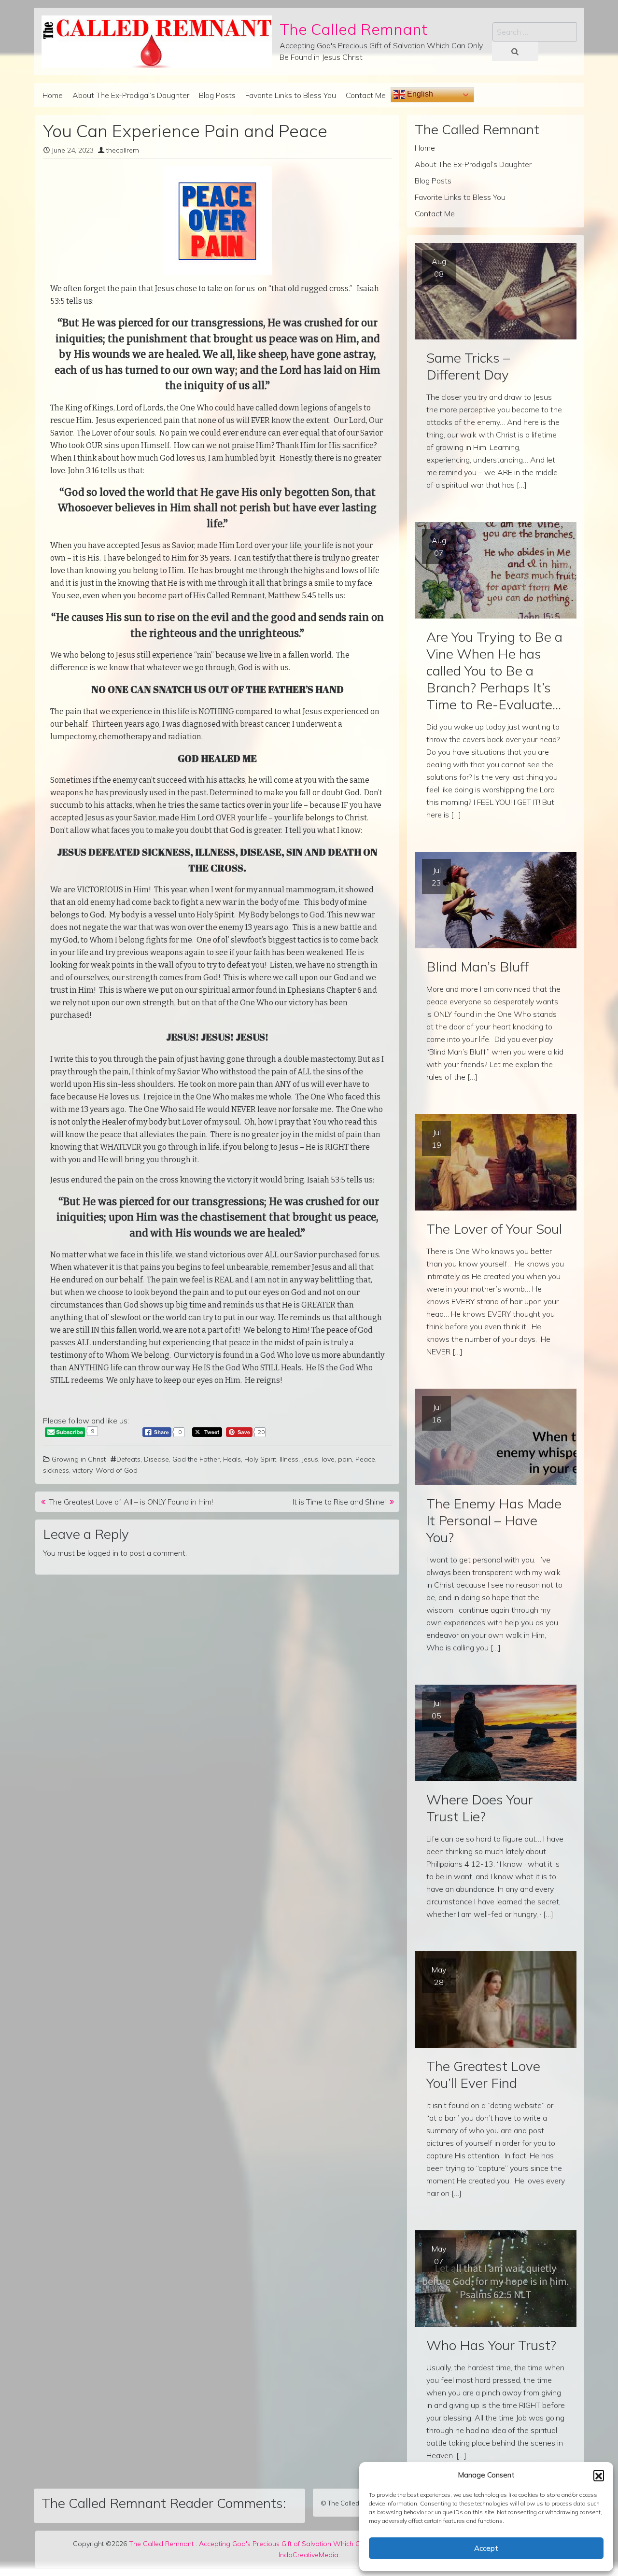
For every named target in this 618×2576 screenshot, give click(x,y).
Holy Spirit (260, 1459)
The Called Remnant (353, 29)
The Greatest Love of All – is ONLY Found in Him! (131, 1502)
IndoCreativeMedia (309, 2555)
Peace (365, 1459)
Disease (156, 1459)
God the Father (196, 1459)
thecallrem (123, 150)
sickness (56, 1470)
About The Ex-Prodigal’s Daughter (131, 95)
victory (82, 1470)
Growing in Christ (79, 1459)
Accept (486, 2548)
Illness (289, 1459)
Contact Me (366, 95)
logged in (103, 1553)
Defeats (128, 1459)
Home (53, 95)
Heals (232, 1459)
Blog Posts (217, 95)
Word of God (117, 1470)
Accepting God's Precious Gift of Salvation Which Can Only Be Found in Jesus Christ (330, 2544)
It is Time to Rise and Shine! (339, 1502)
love (328, 1459)
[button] (599, 2475)
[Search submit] (515, 51)
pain (345, 1459)
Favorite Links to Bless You (291, 95)
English (419, 94)
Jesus (310, 1459)
